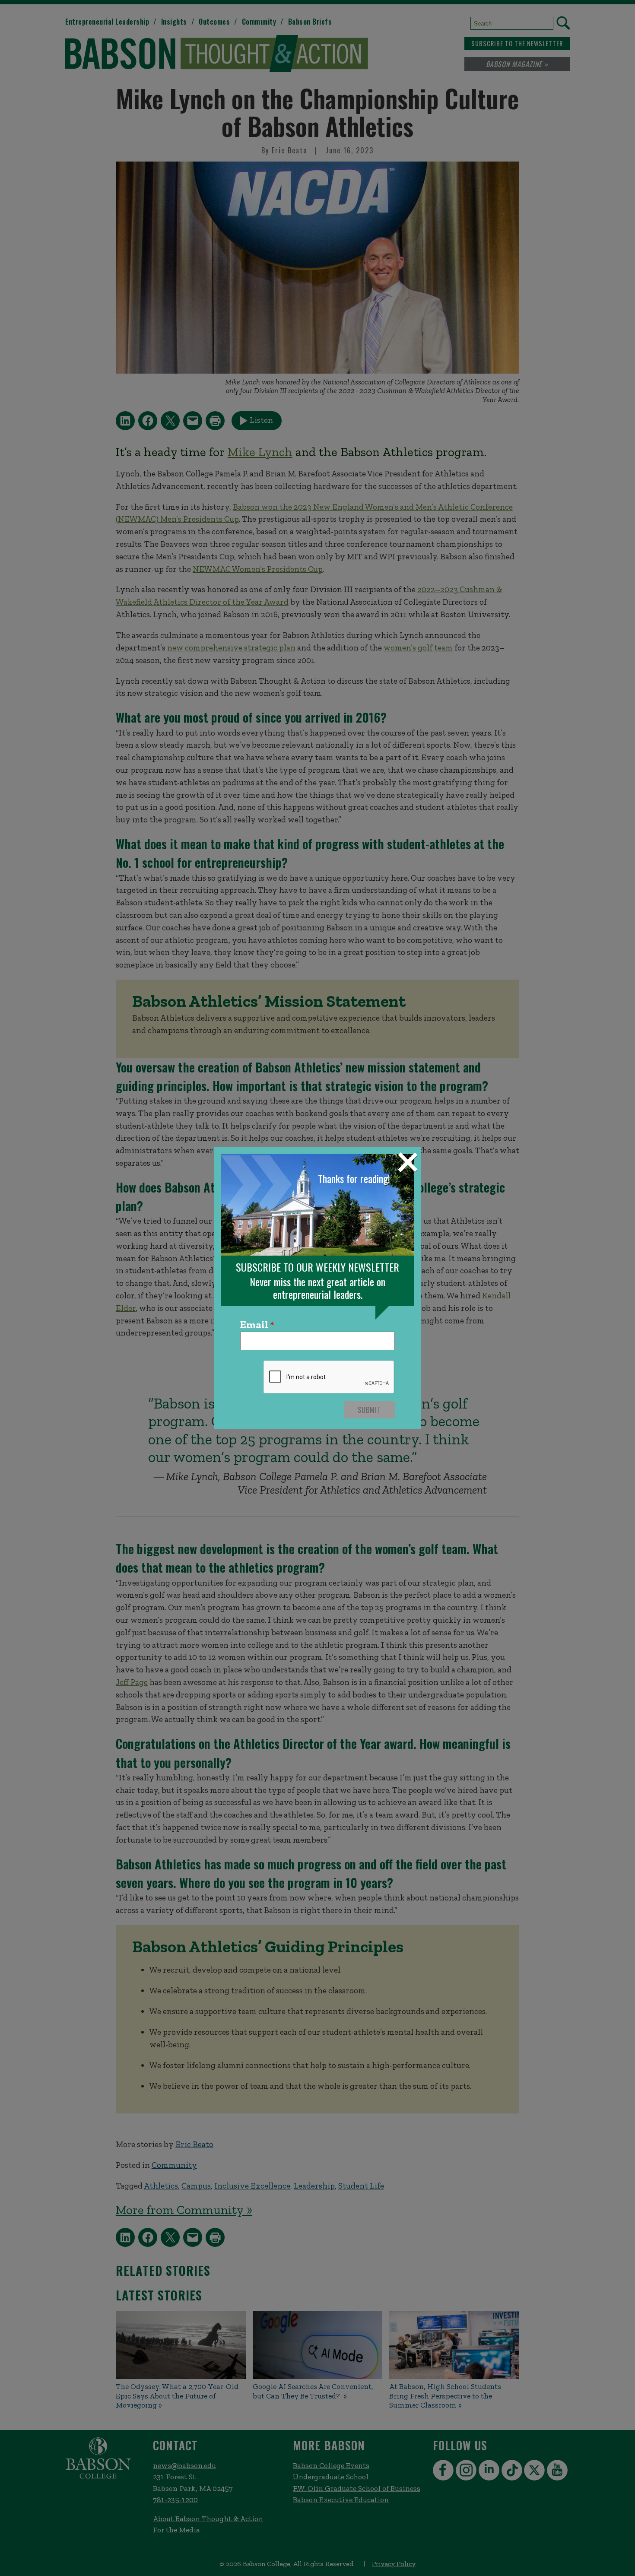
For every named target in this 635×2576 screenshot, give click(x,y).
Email (254, 1325)
